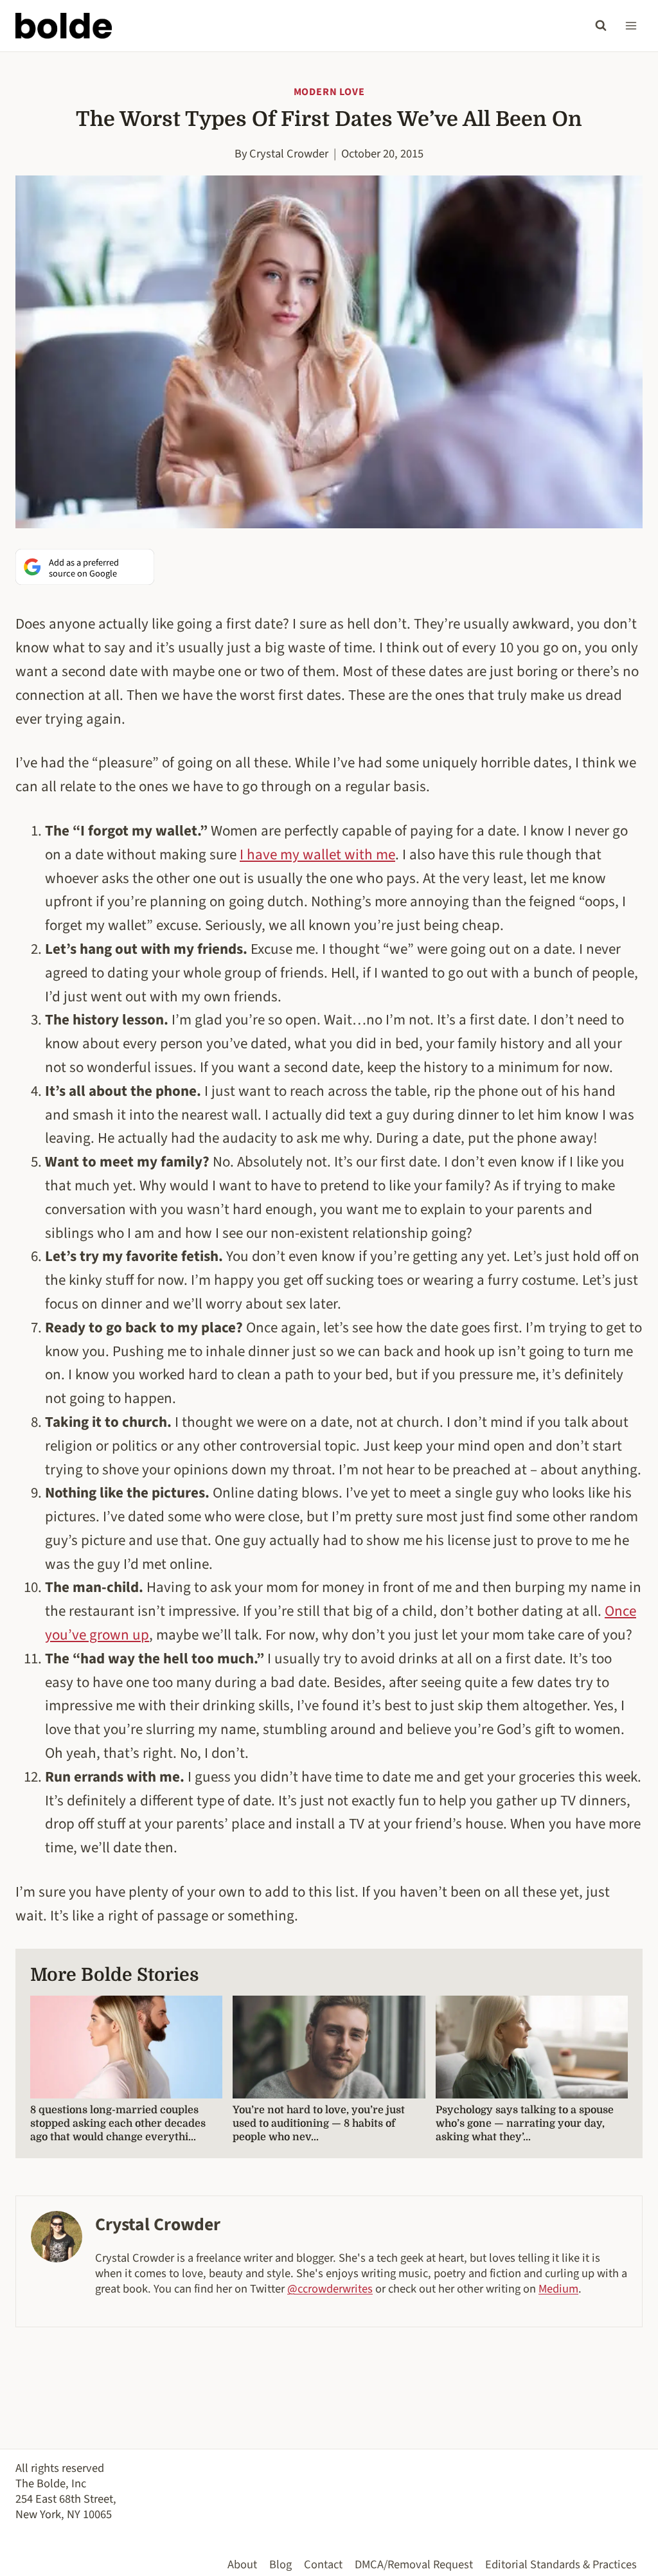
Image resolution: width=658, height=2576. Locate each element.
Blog (280, 2564)
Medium (558, 2289)
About (242, 2564)
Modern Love (329, 92)
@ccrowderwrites (330, 2289)
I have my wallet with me (317, 854)
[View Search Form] (601, 26)
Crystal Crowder (289, 154)
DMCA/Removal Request (414, 2564)
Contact (323, 2564)
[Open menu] (631, 25)
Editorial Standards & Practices (561, 2564)
